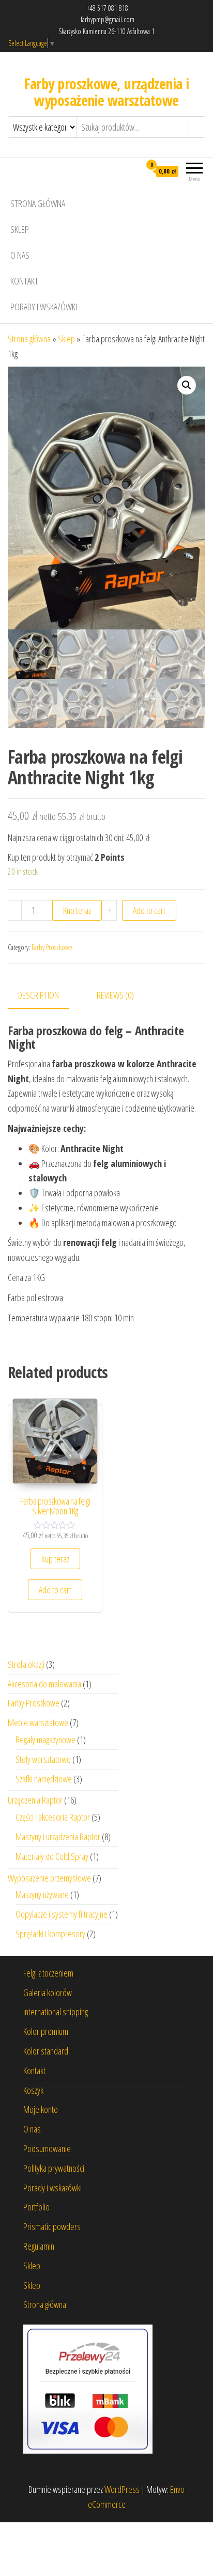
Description (39, 995)
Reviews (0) (115, 995)
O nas (20, 255)
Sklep (20, 229)
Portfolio (36, 2207)
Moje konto (41, 2109)
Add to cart (149, 910)
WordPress (122, 2489)
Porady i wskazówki (44, 307)
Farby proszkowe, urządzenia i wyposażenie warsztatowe (107, 92)
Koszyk (33, 2090)
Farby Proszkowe (52, 947)
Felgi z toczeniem (48, 1973)
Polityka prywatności (54, 2168)
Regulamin (39, 2246)
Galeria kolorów (48, 1993)
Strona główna (38, 203)
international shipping (56, 2012)
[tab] (46, 996)
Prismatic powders (52, 2226)
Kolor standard (46, 2051)
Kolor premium (46, 2031)
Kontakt (24, 281)
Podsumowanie (47, 2148)
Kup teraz (77, 910)
